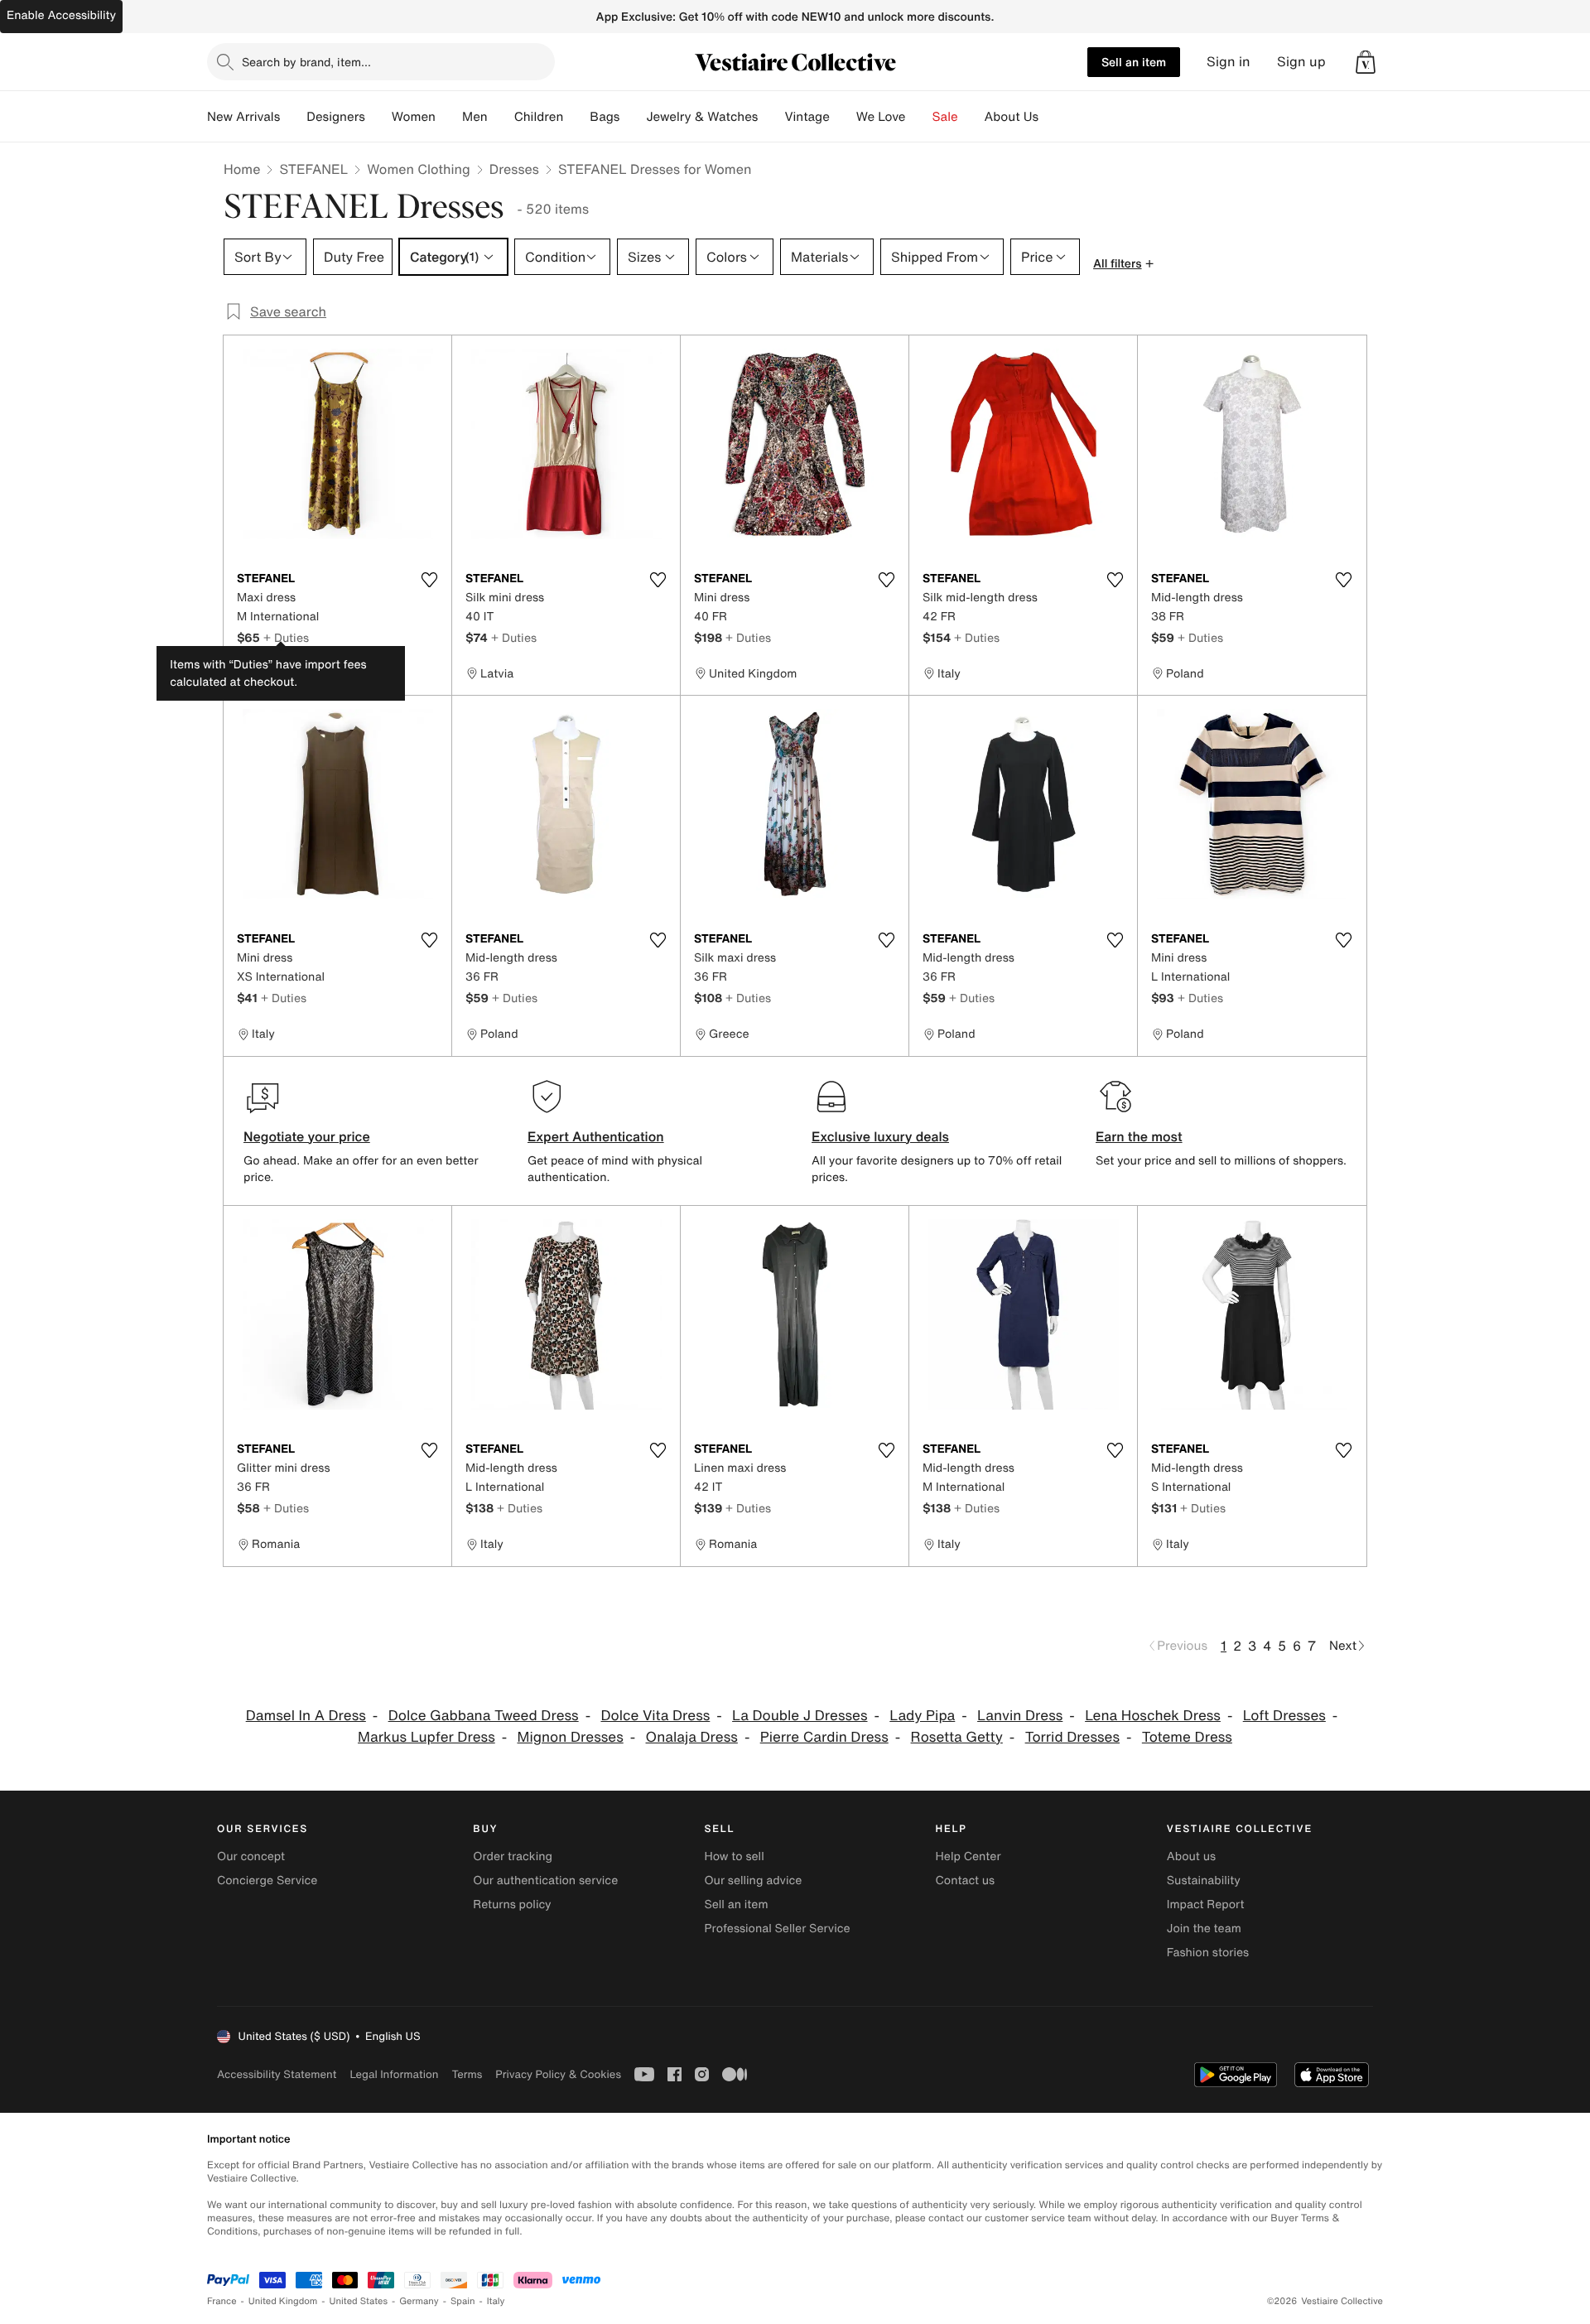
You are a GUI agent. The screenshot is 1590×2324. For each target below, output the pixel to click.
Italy (496, 2301)
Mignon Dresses (571, 1737)
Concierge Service (267, 1880)
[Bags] (633, 117)
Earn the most (1139, 1136)
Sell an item (1134, 62)
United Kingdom (283, 2301)
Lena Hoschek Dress (1153, 1716)
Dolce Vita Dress (655, 1716)
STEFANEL (313, 169)
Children (539, 117)
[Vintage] (843, 117)
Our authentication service (545, 1880)
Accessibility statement (277, 2074)
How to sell (734, 1856)
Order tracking (513, 1856)
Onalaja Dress (692, 1737)
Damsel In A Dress (306, 1716)
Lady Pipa (922, 1716)
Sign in (1229, 62)
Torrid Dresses (1072, 1737)
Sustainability (1204, 1880)
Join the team (1204, 1929)
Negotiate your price (307, 1136)
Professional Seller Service (777, 1929)
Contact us (966, 1880)
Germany (419, 2301)
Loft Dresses (1284, 1716)
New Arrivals (243, 117)
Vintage (807, 117)
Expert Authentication (596, 1136)
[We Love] (919, 117)
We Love (881, 117)
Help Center (968, 1856)
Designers (336, 117)
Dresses (514, 169)
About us (1191, 1856)
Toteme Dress (1187, 1737)
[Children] (576, 117)
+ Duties (286, 637)
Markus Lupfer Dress (426, 1737)
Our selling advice (753, 1880)
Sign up (1301, 62)
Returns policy (512, 1905)
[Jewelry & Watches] (771, 117)
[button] (1366, 62)
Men (475, 117)
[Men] (501, 117)
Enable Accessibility (61, 15)
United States (359, 2301)
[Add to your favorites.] (429, 580)
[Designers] (378, 117)
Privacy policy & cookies (558, 2074)
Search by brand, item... (306, 62)
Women (414, 117)
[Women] (449, 117)
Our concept (251, 1856)
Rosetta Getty (957, 1737)
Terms (467, 2074)
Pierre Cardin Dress (824, 1737)
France (222, 2301)
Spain (463, 2301)
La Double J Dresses (800, 1716)
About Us (1012, 117)
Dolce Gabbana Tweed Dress (484, 1716)
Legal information (394, 2074)
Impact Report (1206, 1905)
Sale (945, 117)
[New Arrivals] (293, 117)
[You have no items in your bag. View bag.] (1366, 62)
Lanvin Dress (1020, 1716)
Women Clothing (419, 169)
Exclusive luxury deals (880, 1136)
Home (242, 169)
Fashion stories (1208, 1953)
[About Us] (1052, 117)
